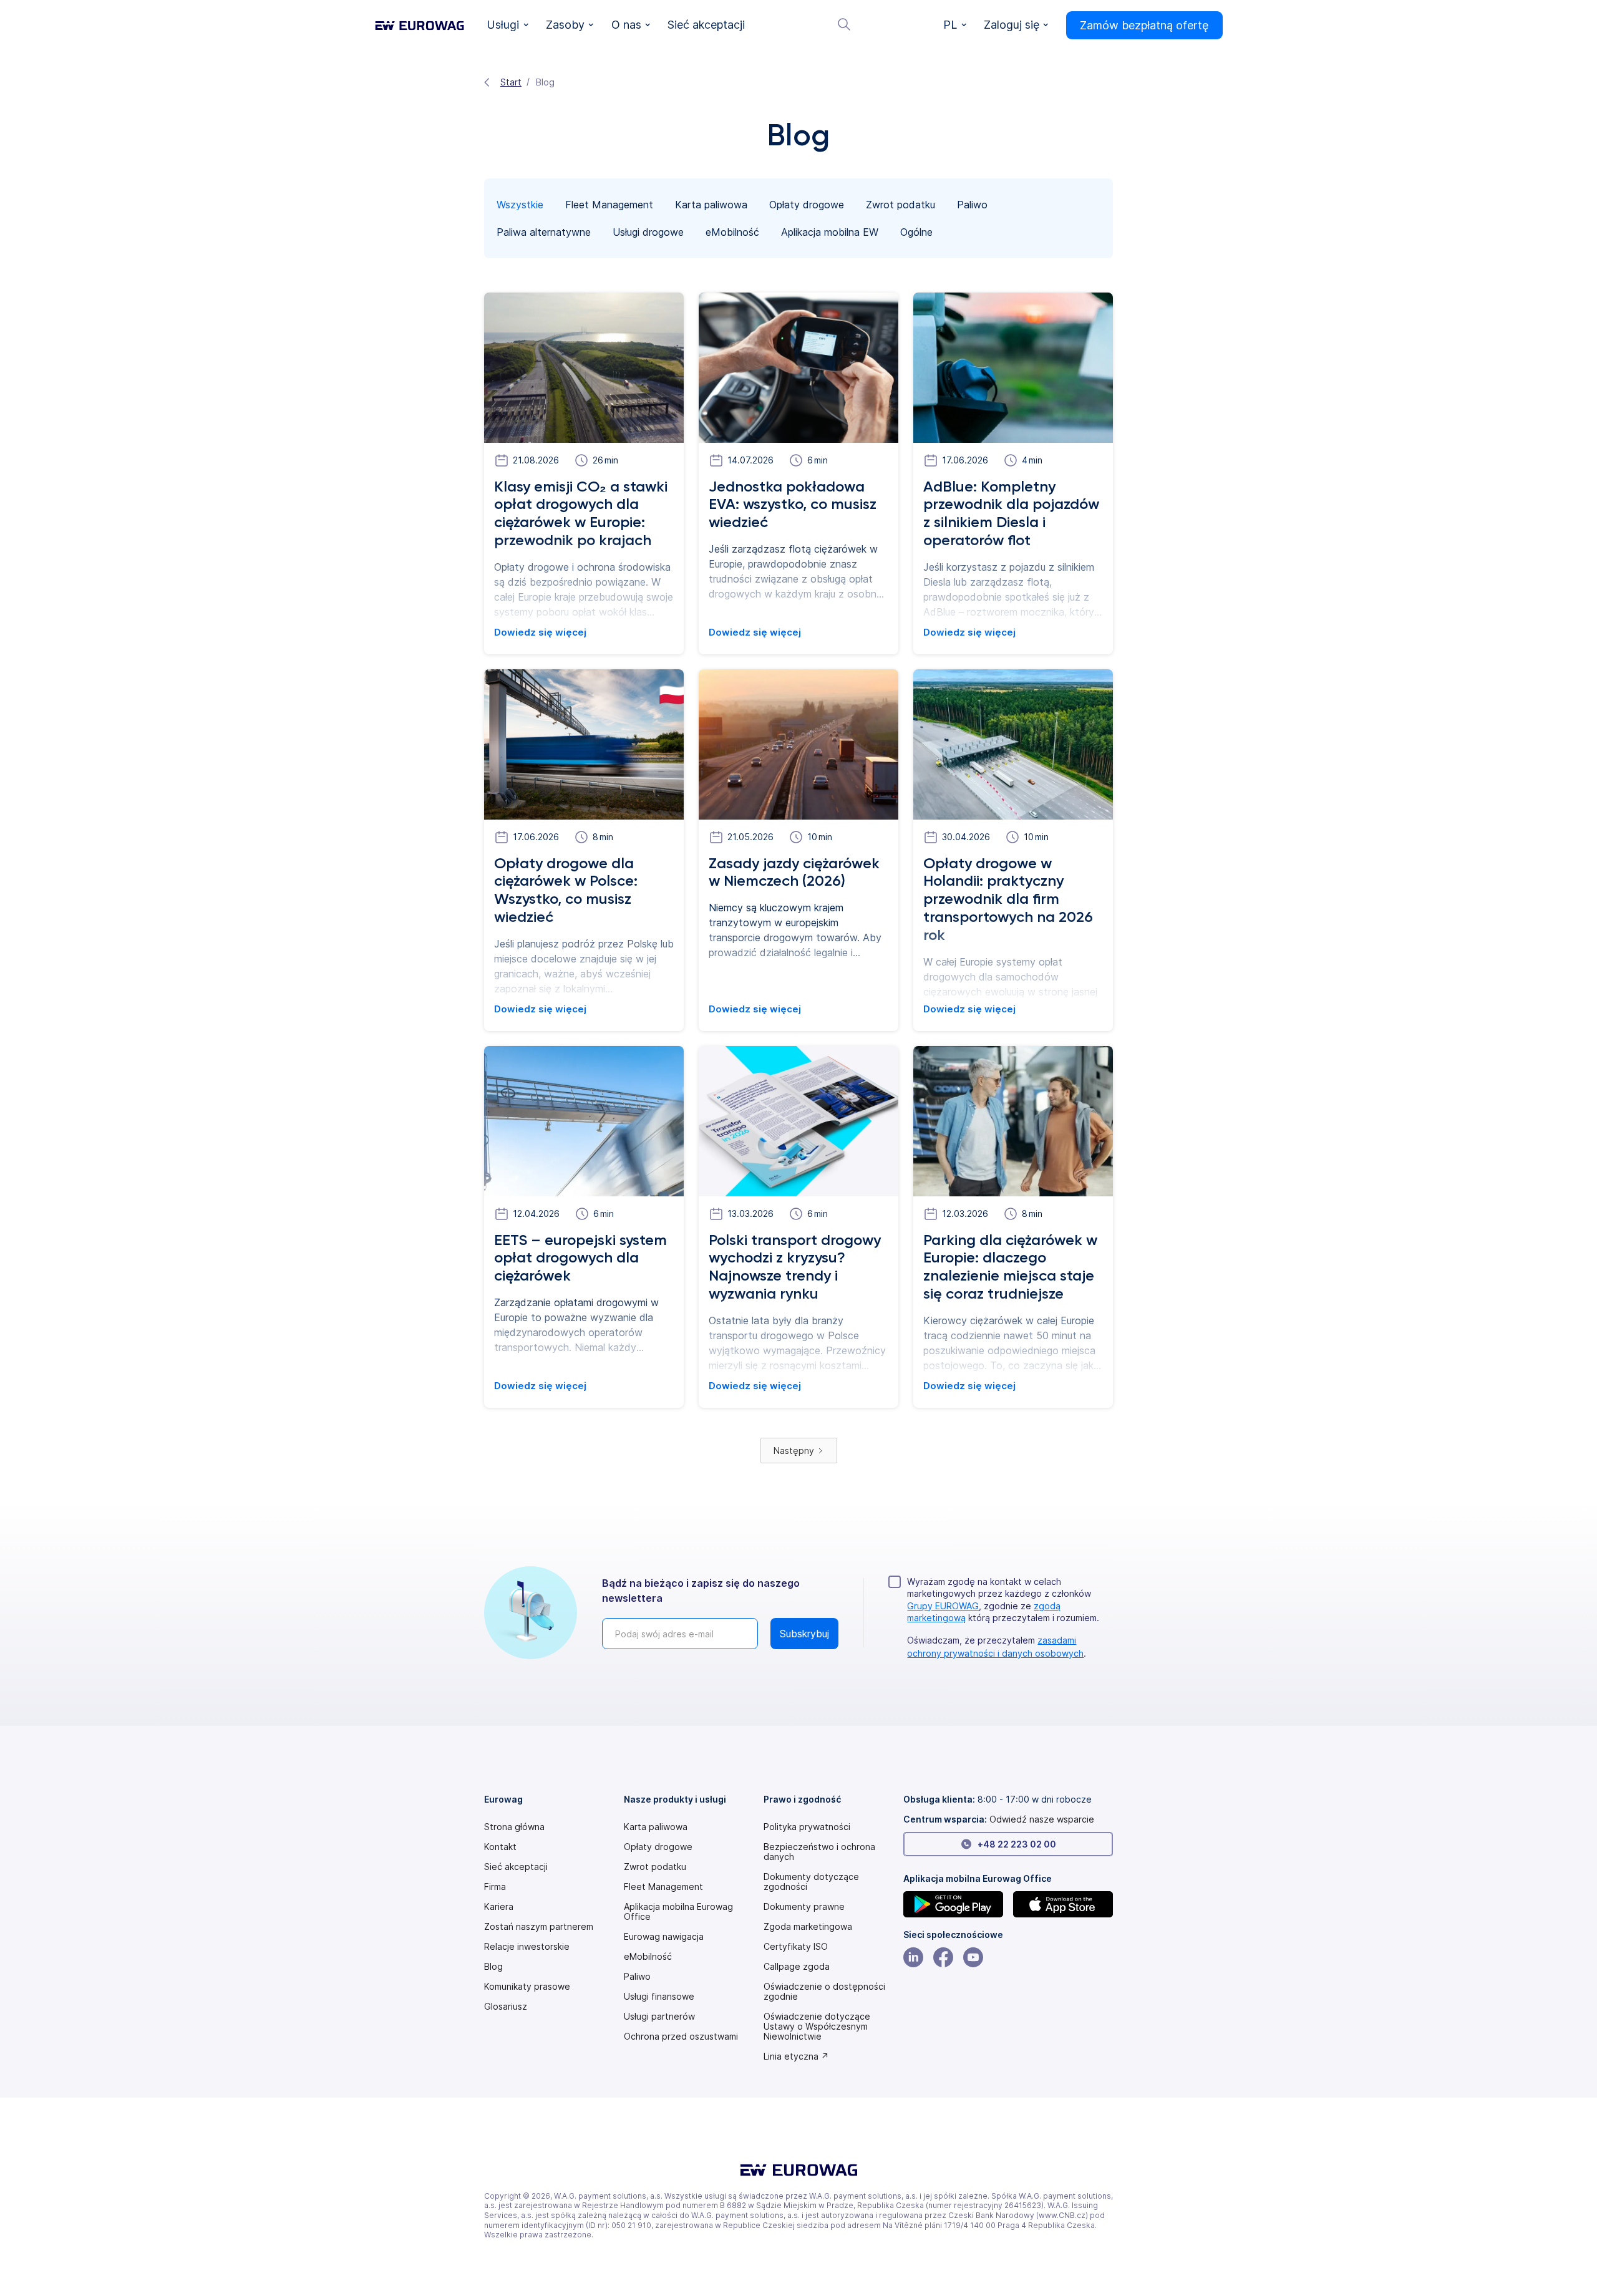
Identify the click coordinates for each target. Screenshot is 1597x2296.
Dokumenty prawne (804, 1907)
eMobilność (648, 1957)
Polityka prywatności (807, 1827)
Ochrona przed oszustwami (681, 2037)
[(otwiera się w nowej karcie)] (953, 1904)
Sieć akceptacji (516, 1867)
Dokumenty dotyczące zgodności (811, 1882)
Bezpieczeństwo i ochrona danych (819, 1852)
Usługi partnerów (659, 2017)
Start (511, 82)
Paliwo (637, 1977)
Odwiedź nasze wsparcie (1042, 1819)
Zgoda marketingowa (808, 1927)
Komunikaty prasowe (527, 1987)
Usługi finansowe (659, 1997)
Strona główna (514, 1827)
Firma (495, 1887)
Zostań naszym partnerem (539, 1927)
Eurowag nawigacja (664, 1937)
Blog (493, 1967)
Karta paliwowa (656, 1827)
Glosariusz (506, 2007)
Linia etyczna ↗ (796, 2056)
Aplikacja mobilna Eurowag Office (678, 1912)
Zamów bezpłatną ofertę (1144, 25)
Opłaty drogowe (658, 1847)
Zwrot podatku (655, 1867)
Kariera (499, 1907)
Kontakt (500, 1847)
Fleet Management (663, 1887)
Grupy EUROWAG (943, 1606)
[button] (508, 25)
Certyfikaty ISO (796, 1947)
